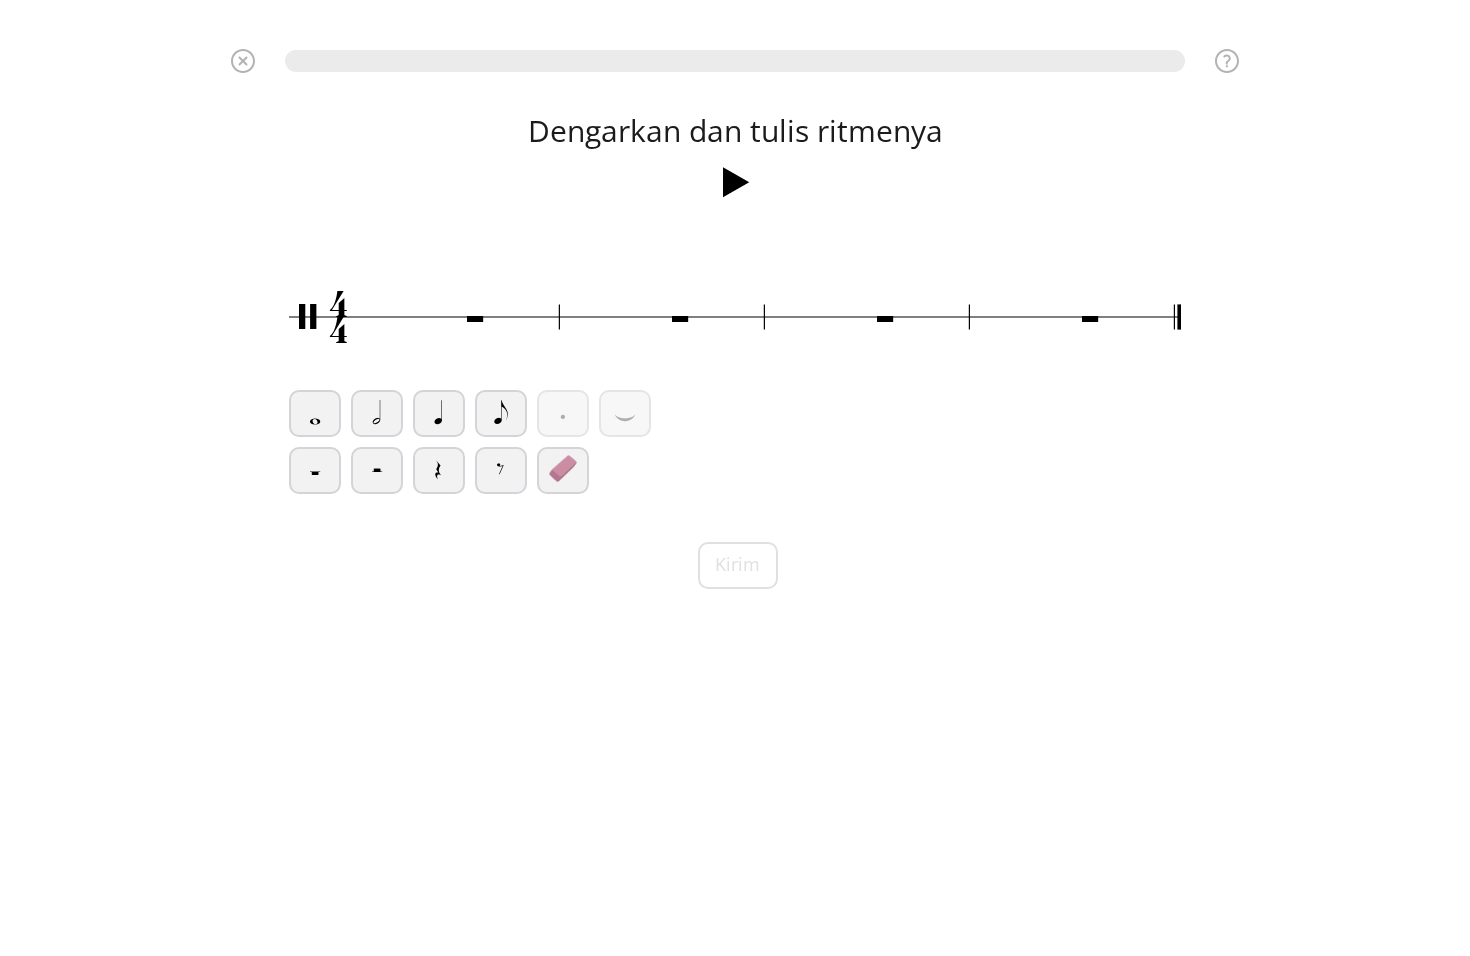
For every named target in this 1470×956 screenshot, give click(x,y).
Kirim (737, 564)
